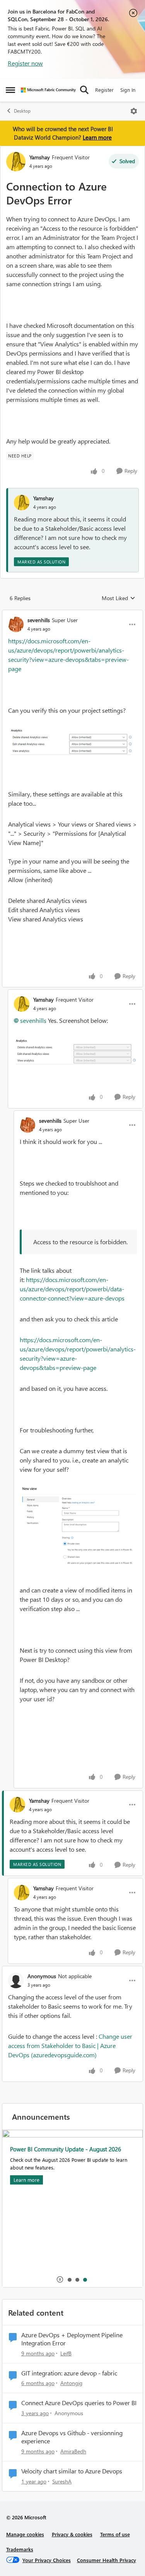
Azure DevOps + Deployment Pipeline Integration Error (72, 2339)
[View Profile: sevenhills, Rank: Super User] (16, 624)
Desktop (22, 111)
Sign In (128, 90)
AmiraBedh (73, 2451)
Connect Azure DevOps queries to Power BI (79, 2403)
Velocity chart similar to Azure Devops (72, 2471)
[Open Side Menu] (10, 90)
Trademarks (20, 2549)
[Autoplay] (60, 2279)
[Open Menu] (134, 111)
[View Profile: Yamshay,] (22, 503)
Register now (25, 63)
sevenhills (39, 620)
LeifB (66, 2353)
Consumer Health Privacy (107, 2560)
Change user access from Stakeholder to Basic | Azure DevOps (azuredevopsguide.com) (70, 2045)
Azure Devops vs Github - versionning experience (72, 2437)
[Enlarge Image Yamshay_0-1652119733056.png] (75, 1051)
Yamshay (40, 157)
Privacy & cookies (72, 2534)
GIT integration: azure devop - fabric (69, 2373)
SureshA (62, 2481)
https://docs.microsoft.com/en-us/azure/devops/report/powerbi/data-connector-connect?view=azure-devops (72, 1289)
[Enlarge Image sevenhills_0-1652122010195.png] (78, 1530)
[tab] (69, 2279)
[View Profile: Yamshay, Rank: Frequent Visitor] (16, 162)
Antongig (71, 2383)
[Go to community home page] (48, 90)
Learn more (97, 137)
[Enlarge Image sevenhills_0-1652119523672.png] (72, 742)
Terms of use (115, 2534)
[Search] (84, 90)
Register (104, 90)
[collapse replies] (72, 614)
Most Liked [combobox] (119, 598)
